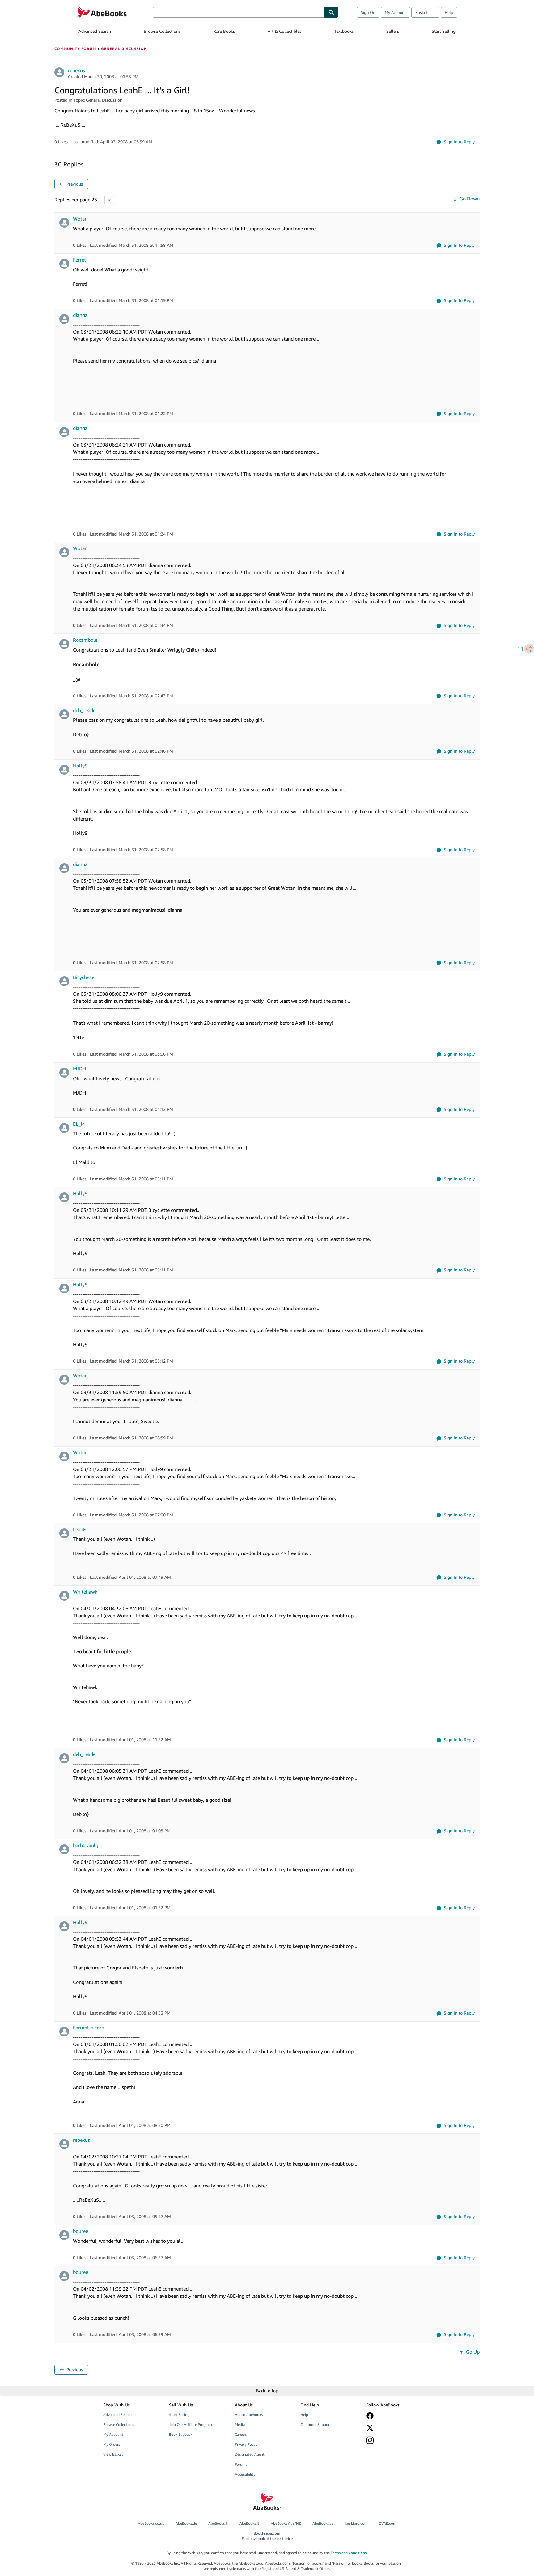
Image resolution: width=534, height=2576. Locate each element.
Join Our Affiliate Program (191, 2425)
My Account (395, 12)
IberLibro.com (356, 2523)
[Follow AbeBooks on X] (395, 2428)
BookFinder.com (267, 2536)
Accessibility (245, 2474)
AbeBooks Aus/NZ (286, 2523)
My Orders (112, 2444)
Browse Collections (162, 31)
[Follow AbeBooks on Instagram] (395, 2440)
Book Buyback (181, 2434)
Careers (241, 2434)
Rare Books (224, 31)
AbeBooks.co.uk (151, 2523)
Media (240, 2425)
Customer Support (316, 2425)
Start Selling (444, 31)
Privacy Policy (246, 2444)
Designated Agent (250, 2454)
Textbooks (344, 31)
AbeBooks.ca (323, 2523)
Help (449, 12)
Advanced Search (95, 31)
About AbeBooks (249, 2415)
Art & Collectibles (284, 31)
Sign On (368, 12)
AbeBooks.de (186, 2523)
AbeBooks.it (249, 2523)
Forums (241, 2464)
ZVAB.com (388, 2523)
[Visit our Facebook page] (395, 2416)
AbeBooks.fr (218, 2523)
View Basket (113, 2454)
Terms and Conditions (349, 2553)
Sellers (393, 31)
